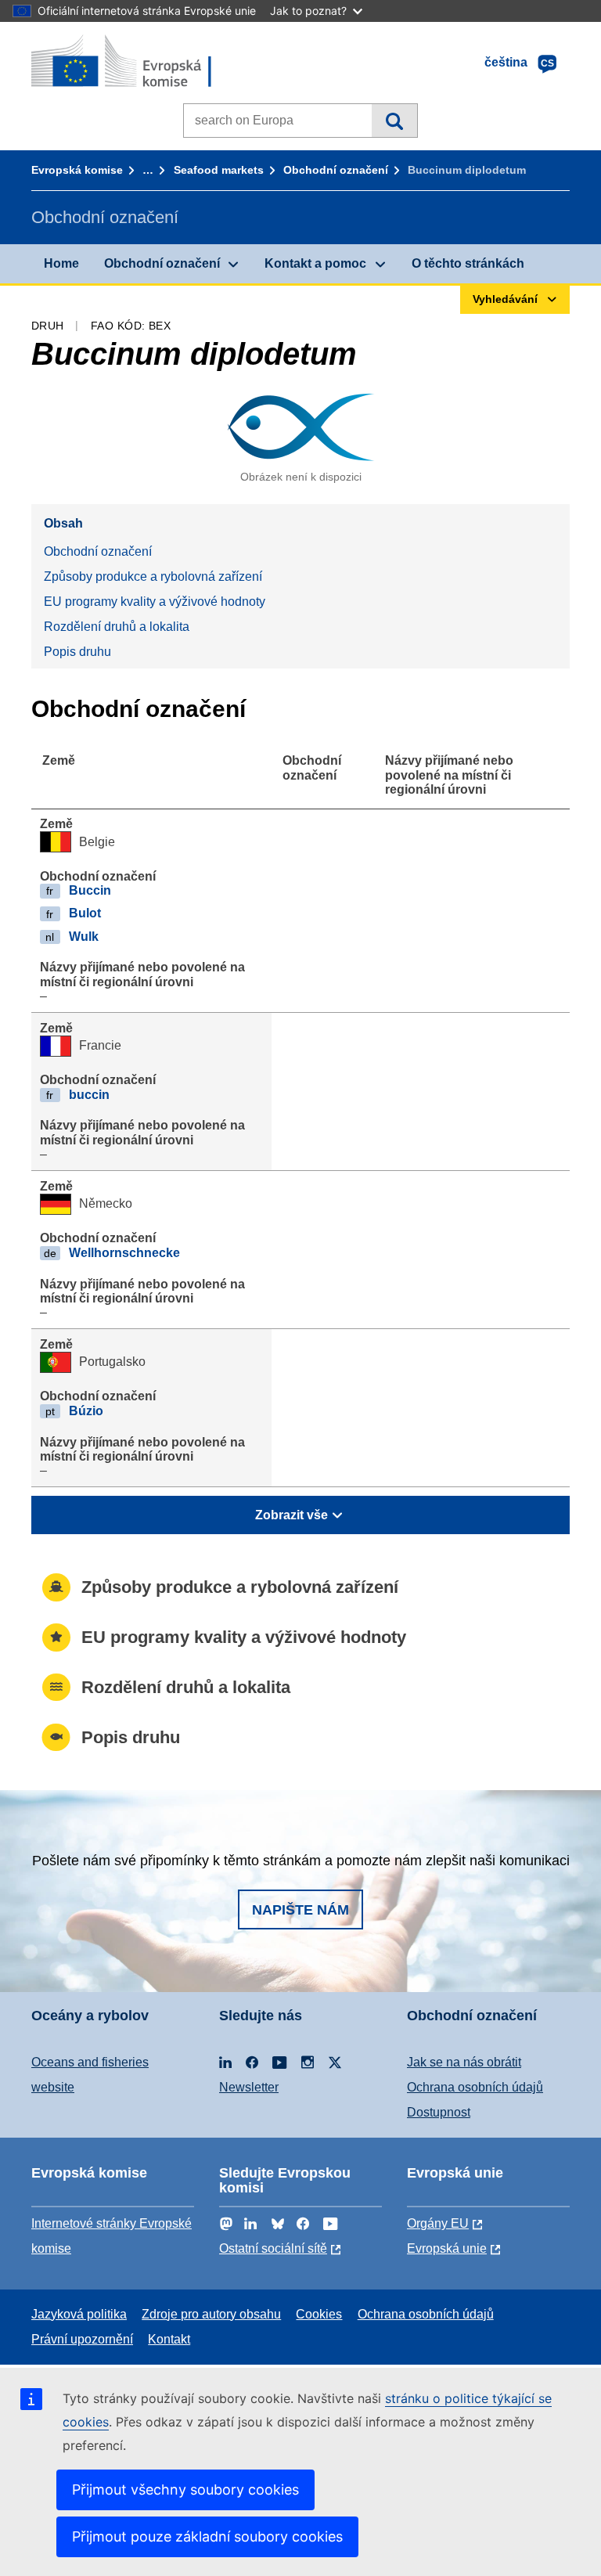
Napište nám (300, 1910)
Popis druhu (77, 652)
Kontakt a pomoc (315, 263)
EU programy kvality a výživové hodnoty (155, 602)
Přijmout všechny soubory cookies (185, 2490)
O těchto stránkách (468, 263)
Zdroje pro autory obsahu (211, 2314)
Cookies (319, 2314)
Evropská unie (447, 2248)
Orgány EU (438, 2223)
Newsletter (249, 2087)
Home (61, 263)
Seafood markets (219, 170)
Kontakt (169, 2339)
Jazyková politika (79, 2314)
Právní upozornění (82, 2339)
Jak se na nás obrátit (464, 2062)
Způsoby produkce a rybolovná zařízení (153, 576)
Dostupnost (439, 2112)
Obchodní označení (336, 170)
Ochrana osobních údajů (475, 2087)
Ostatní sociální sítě (273, 2248)
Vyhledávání (394, 121)
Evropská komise (77, 170)
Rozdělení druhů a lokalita (117, 627)
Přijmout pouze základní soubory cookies (207, 2536)
